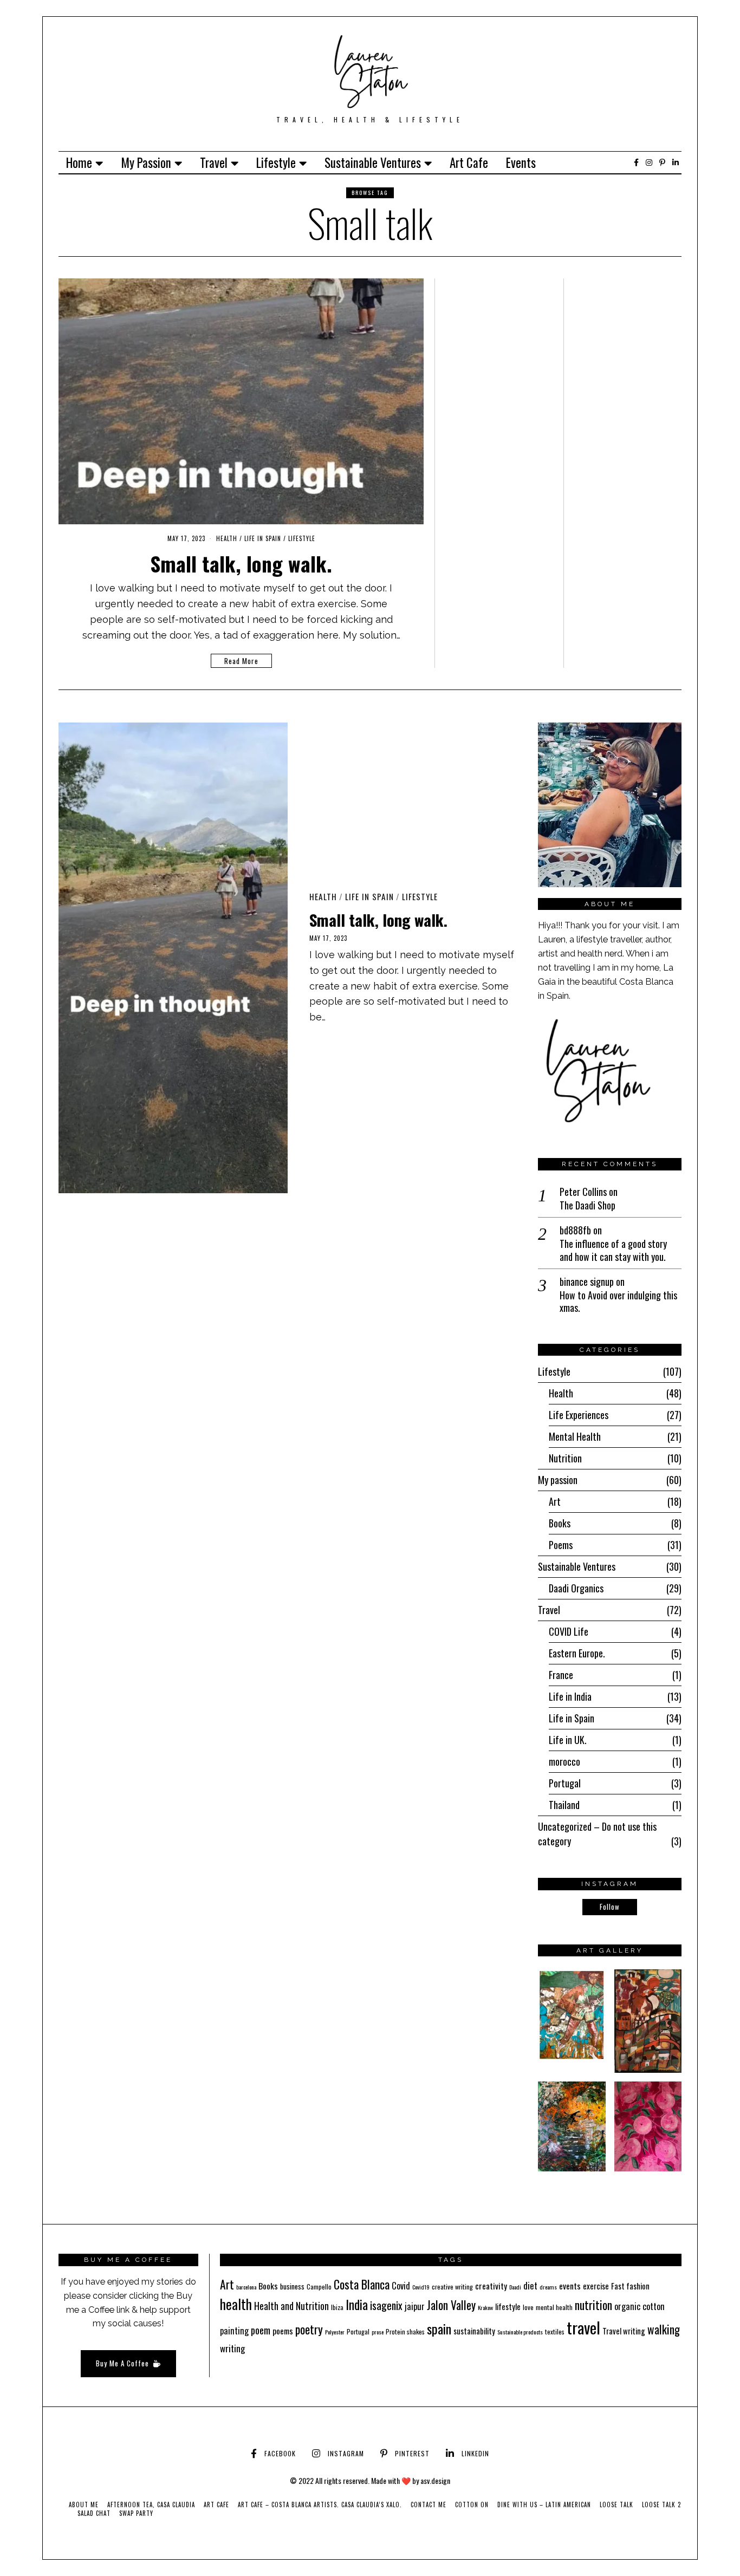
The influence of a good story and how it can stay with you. (613, 1250)
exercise (596, 2286)
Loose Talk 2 (661, 2505)
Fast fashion (630, 2286)
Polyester (335, 2332)
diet (530, 2285)
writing (232, 2348)
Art (555, 1501)
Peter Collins (583, 1192)
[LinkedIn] (676, 162)
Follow (610, 1907)
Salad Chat (94, 2513)
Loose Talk (616, 2505)
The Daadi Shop (588, 1205)
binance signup (587, 1282)
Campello (319, 2286)
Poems (561, 1545)
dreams (548, 2287)
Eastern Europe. (577, 1653)
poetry (309, 2329)
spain (439, 2328)
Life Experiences (579, 1415)
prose (378, 2332)
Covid (401, 2286)
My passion (146, 162)
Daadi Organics (576, 1588)
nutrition (593, 2305)
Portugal (565, 1783)
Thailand (564, 1805)
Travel (214, 162)
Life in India (570, 1696)
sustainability (474, 2331)
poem (261, 2330)
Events (521, 162)
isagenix (386, 2305)
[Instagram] (649, 162)
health (236, 2304)
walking (664, 2329)
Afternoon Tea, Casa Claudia (151, 2505)
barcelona (246, 2287)
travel (583, 2327)
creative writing (452, 2286)
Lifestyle (276, 162)
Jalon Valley (451, 2305)
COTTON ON (472, 2505)
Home (79, 162)
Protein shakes (405, 2331)
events (570, 2286)
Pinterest (412, 2453)
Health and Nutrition (291, 2306)
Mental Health (575, 1436)
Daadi (515, 2287)
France (561, 1675)
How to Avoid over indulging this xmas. (618, 1302)
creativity (491, 2286)
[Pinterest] (662, 162)
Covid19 (421, 2287)
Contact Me (429, 2505)
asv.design (435, 2480)
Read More (241, 661)
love (528, 2307)
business (292, 2286)
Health (227, 538)
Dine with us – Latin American (544, 2505)
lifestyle (508, 2306)
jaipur (415, 2306)
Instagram (346, 2453)
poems (283, 2331)
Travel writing (624, 2331)
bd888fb (575, 1230)
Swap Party (136, 2513)
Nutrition (565, 1458)
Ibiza (337, 2307)
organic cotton (640, 2306)
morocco (564, 1761)
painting (234, 2331)
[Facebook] (636, 162)
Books (560, 1523)
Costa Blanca (362, 2284)
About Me (84, 2505)
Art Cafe (469, 162)
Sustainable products (520, 2332)
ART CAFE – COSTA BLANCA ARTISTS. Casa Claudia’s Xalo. (320, 2505)
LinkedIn (475, 2453)
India (357, 2304)
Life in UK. (568, 1740)
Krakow (485, 2307)
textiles (555, 2331)
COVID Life (569, 1631)
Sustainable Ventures (373, 162)
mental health (554, 2307)
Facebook (280, 2453)
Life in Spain (263, 538)
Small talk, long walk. (241, 563)
